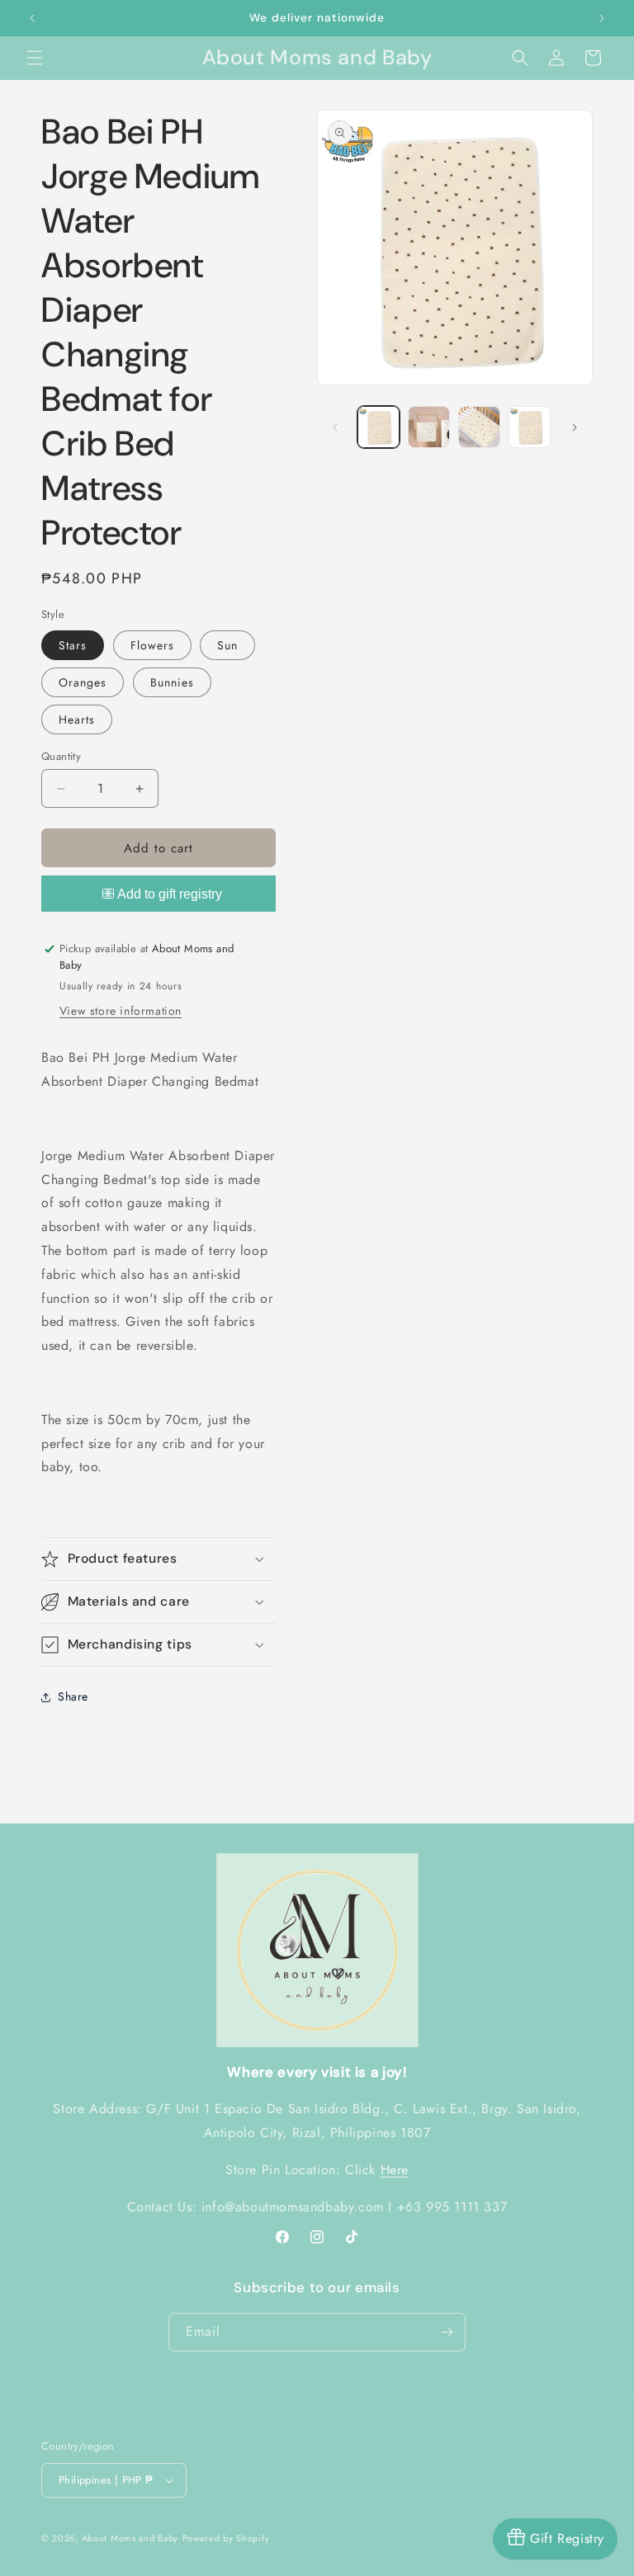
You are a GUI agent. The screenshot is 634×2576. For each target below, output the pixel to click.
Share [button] (73, 1696)
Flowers (152, 645)
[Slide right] (575, 427)
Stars (73, 645)
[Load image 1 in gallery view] (379, 427)
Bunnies (172, 682)
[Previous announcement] (32, 18)
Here (395, 2170)
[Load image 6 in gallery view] (530, 427)
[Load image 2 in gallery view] (429, 427)
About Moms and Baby (130, 2538)
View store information (121, 1011)
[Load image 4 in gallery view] (479, 427)
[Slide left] (335, 427)
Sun (227, 645)
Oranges (83, 682)
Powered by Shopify (226, 2538)
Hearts (77, 719)
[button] (35, 58)
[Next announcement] (602, 18)
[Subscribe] (447, 2332)
